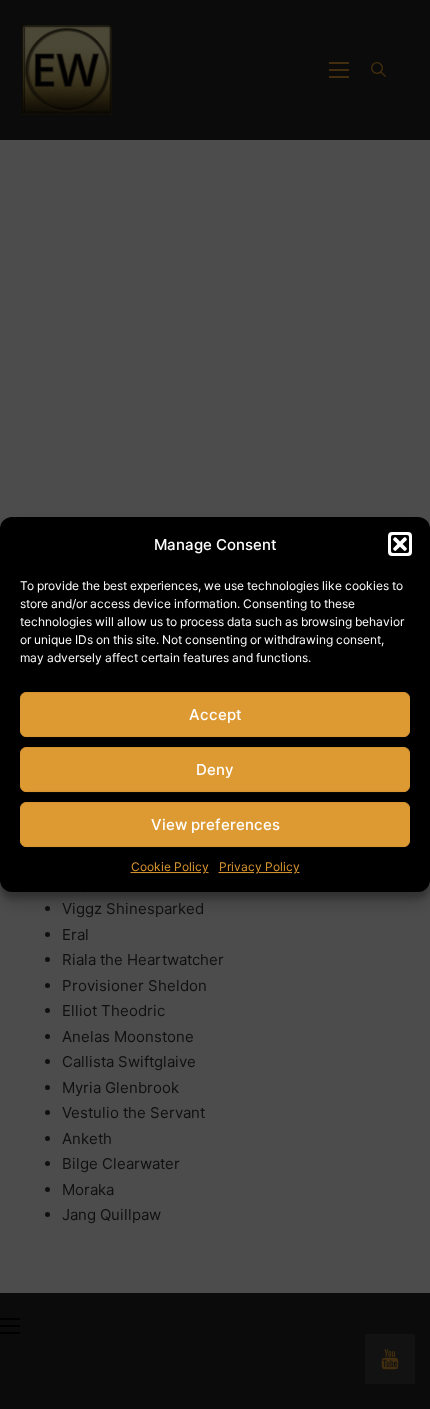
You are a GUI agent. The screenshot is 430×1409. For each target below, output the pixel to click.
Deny (215, 769)
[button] (400, 544)
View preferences (215, 824)
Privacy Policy (259, 866)
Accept (215, 714)
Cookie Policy (170, 866)
